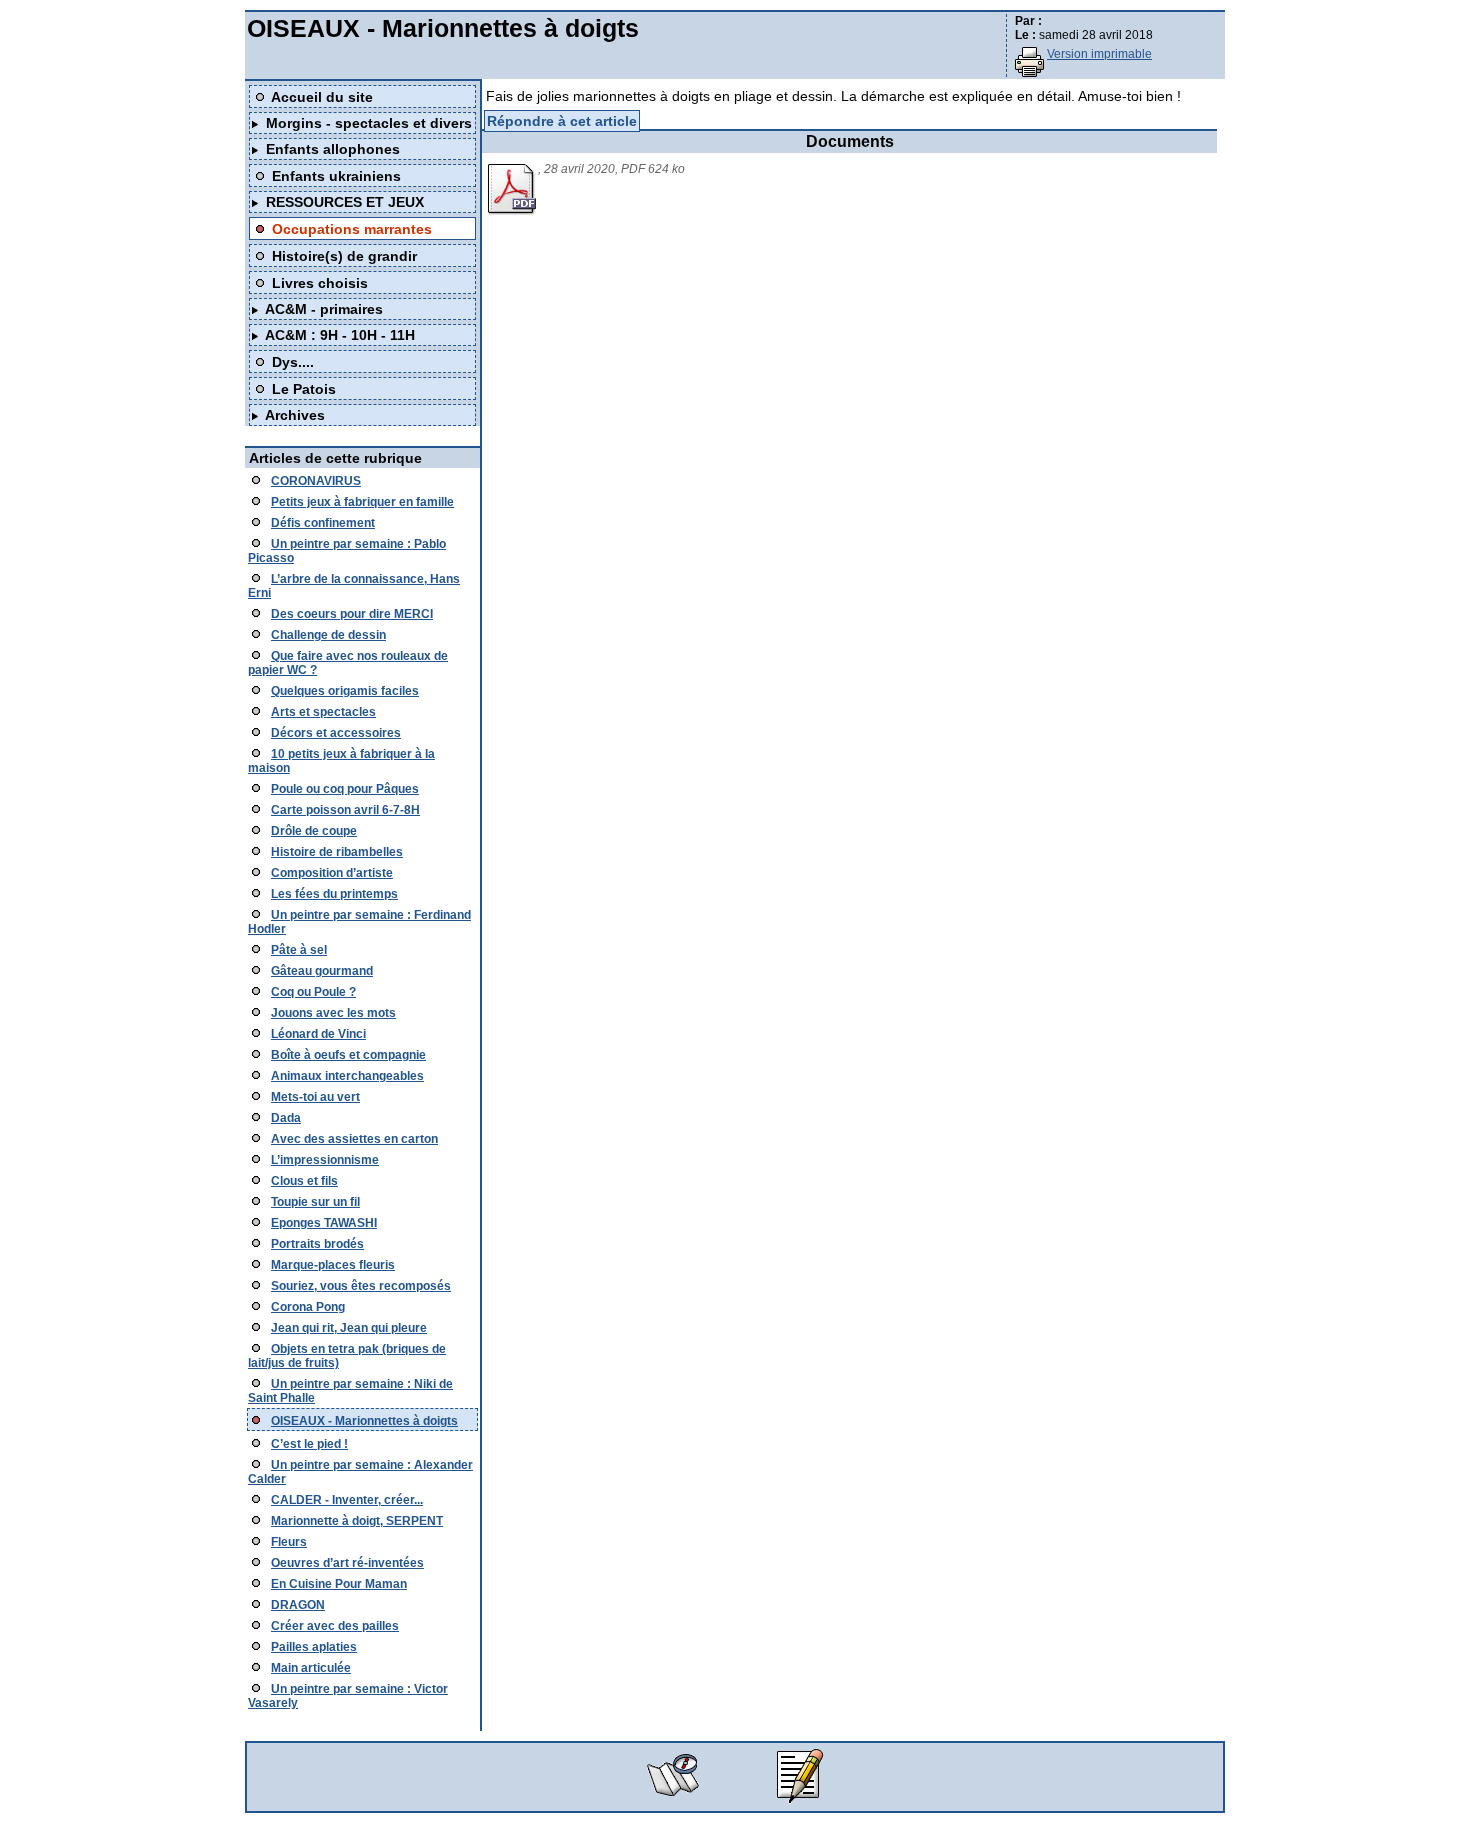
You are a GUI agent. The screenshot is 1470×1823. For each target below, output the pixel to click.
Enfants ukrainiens (336, 176)
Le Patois (304, 389)
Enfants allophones (333, 149)
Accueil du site (322, 97)
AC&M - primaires (324, 309)
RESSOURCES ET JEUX (345, 202)
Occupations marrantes (352, 229)
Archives (295, 415)
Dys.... (293, 362)
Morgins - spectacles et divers (369, 123)
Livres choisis (320, 283)
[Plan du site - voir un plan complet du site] (673, 1799)
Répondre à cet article (562, 121)
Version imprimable (1099, 54)
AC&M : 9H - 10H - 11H (340, 335)
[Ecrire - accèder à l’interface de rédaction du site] (797, 1799)
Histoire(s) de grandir (344, 256)
